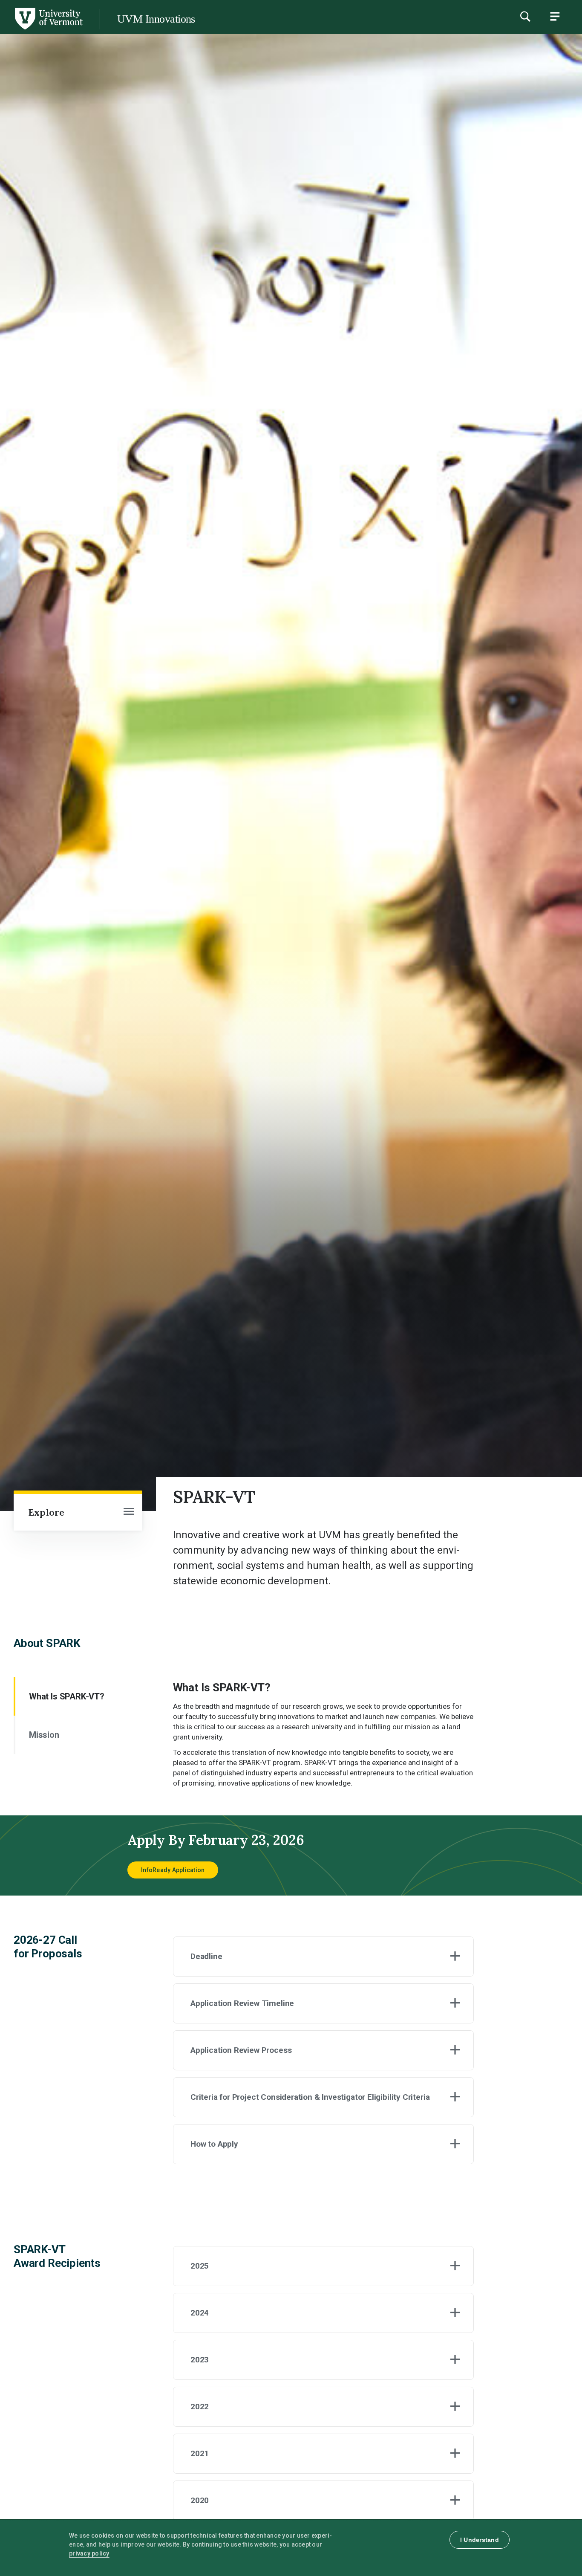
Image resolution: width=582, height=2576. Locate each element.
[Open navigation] (129, 1512)
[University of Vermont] (48, 29)
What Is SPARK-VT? (67, 1696)
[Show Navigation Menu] (555, 16)
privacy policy (89, 2553)
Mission (44, 1735)
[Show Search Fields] (525, 16)
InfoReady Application (173, 1870)
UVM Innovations (156, 19)
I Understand (480, 2540)
